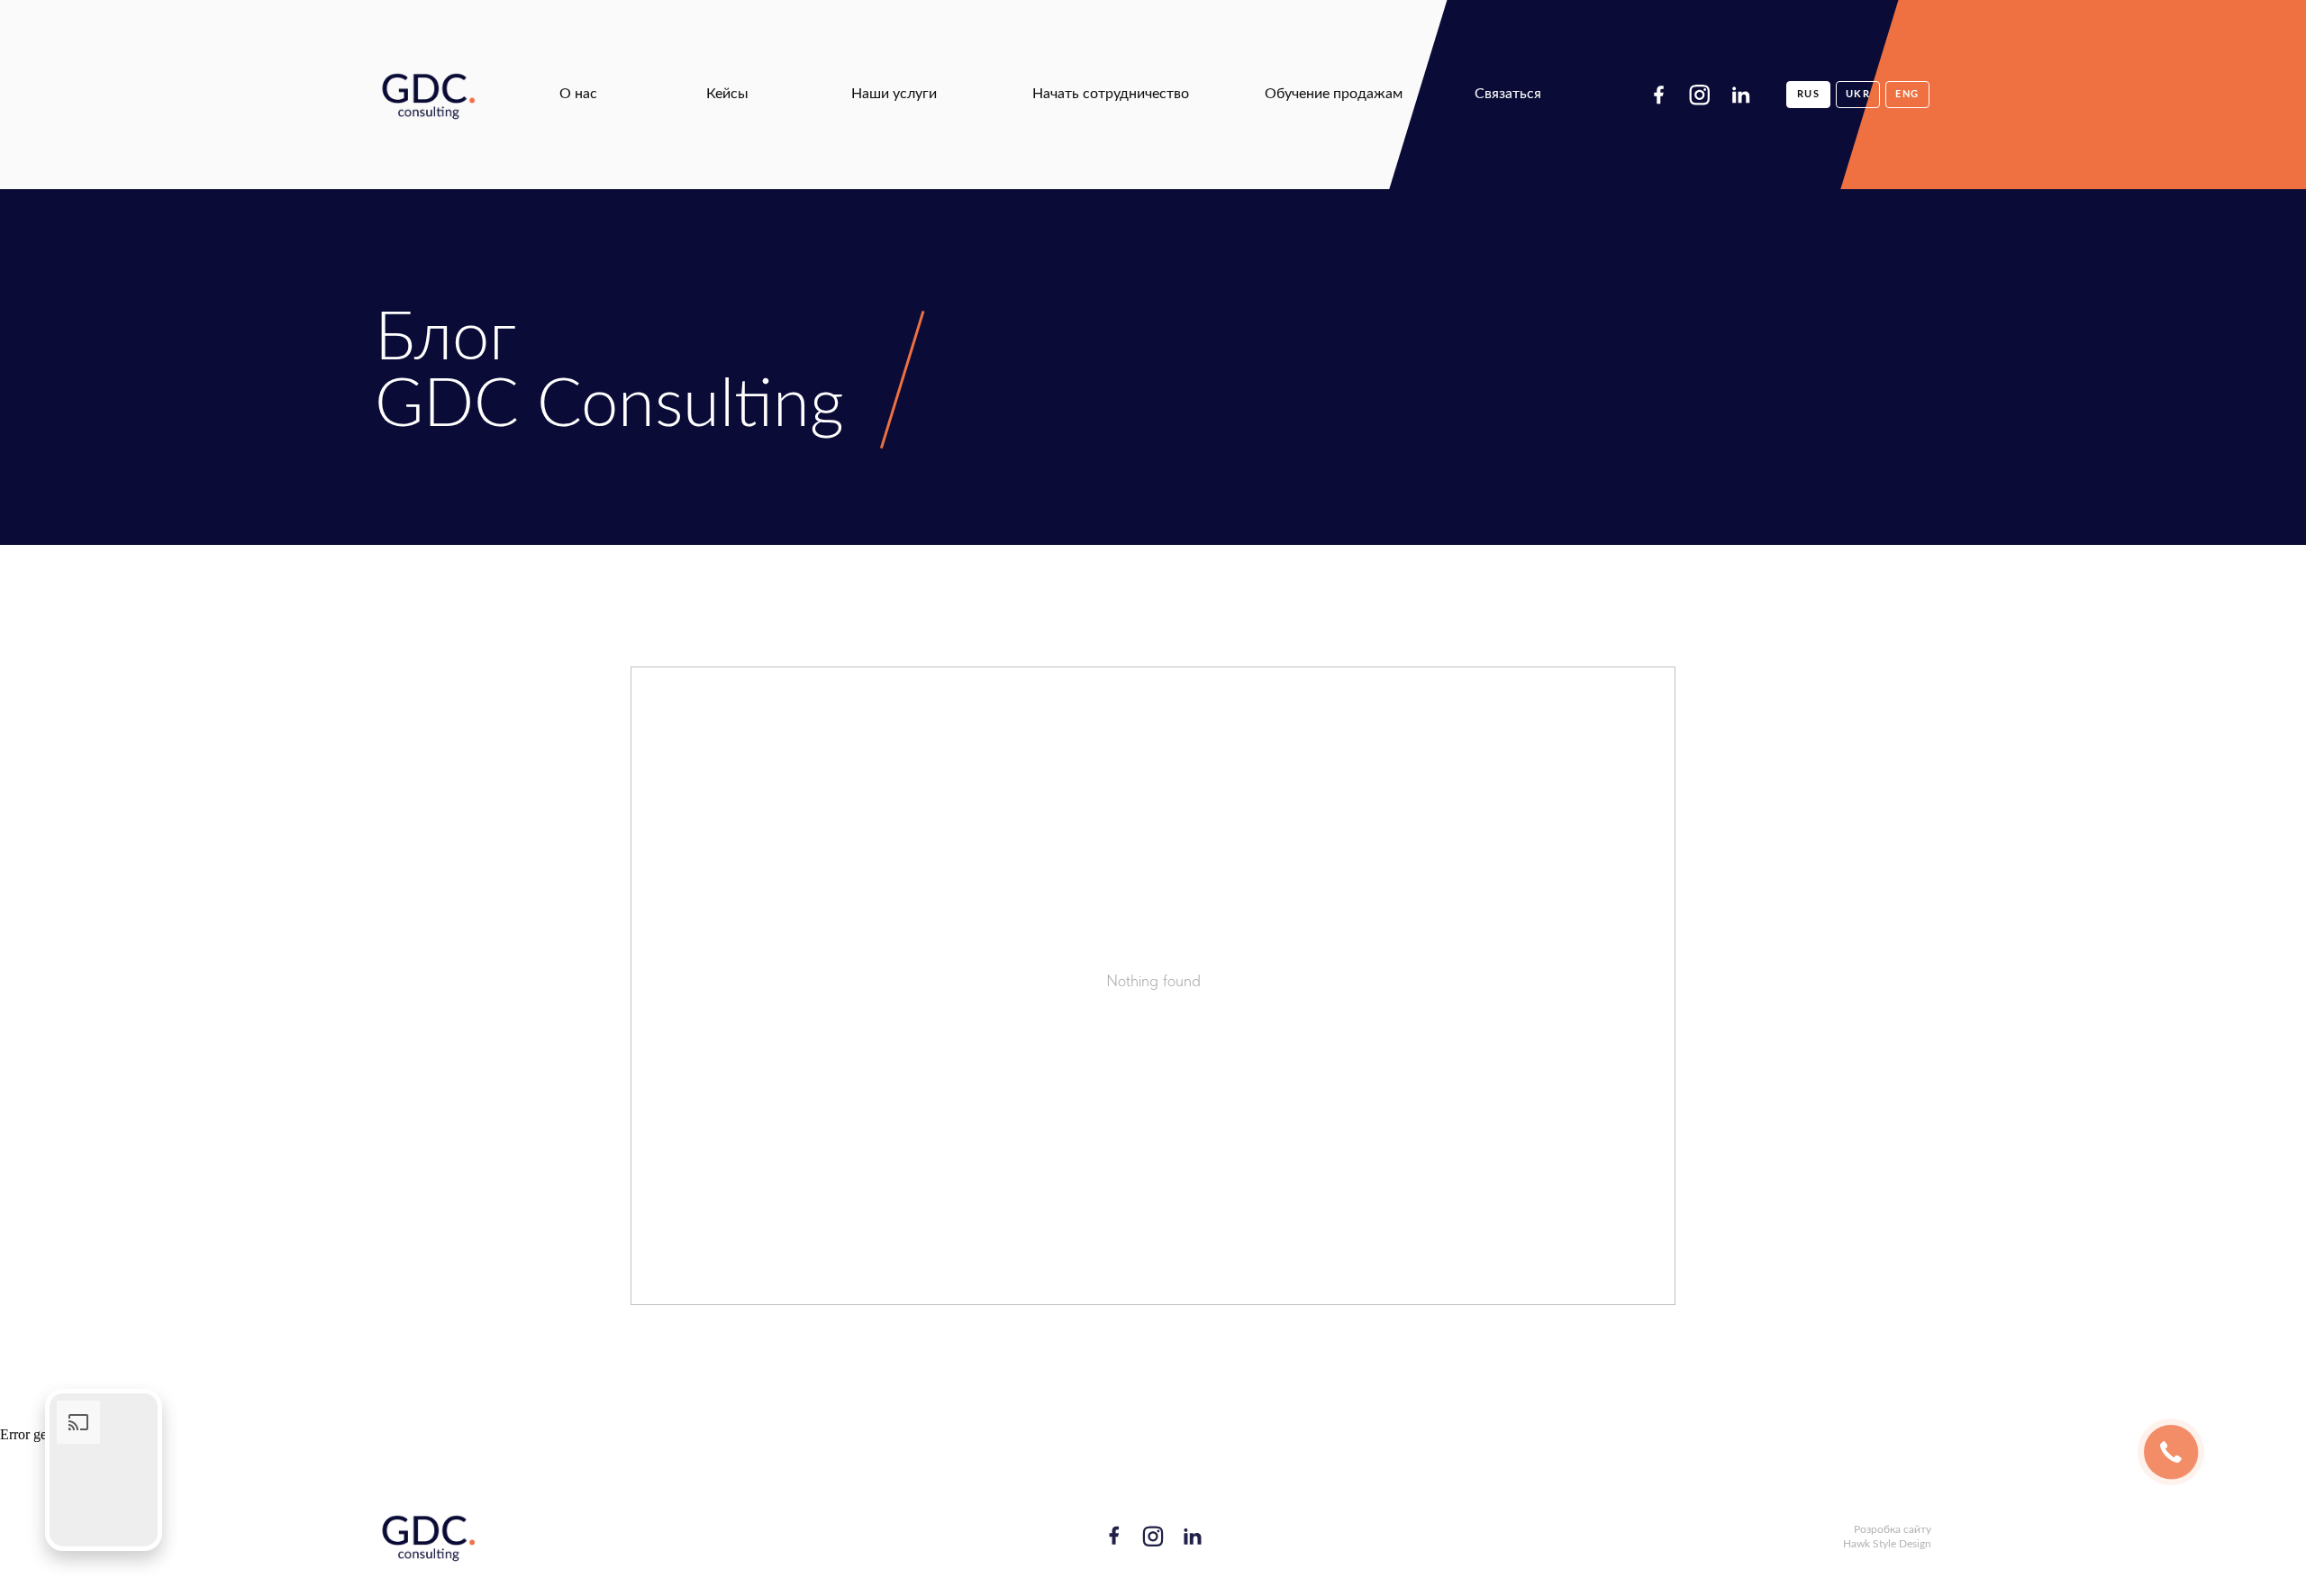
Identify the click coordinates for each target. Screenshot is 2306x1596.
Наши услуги (894, 94)
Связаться (1508, 94)
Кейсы (727, 94)
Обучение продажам (1334, 94)
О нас (578, 94)
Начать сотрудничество (1111, 94)
